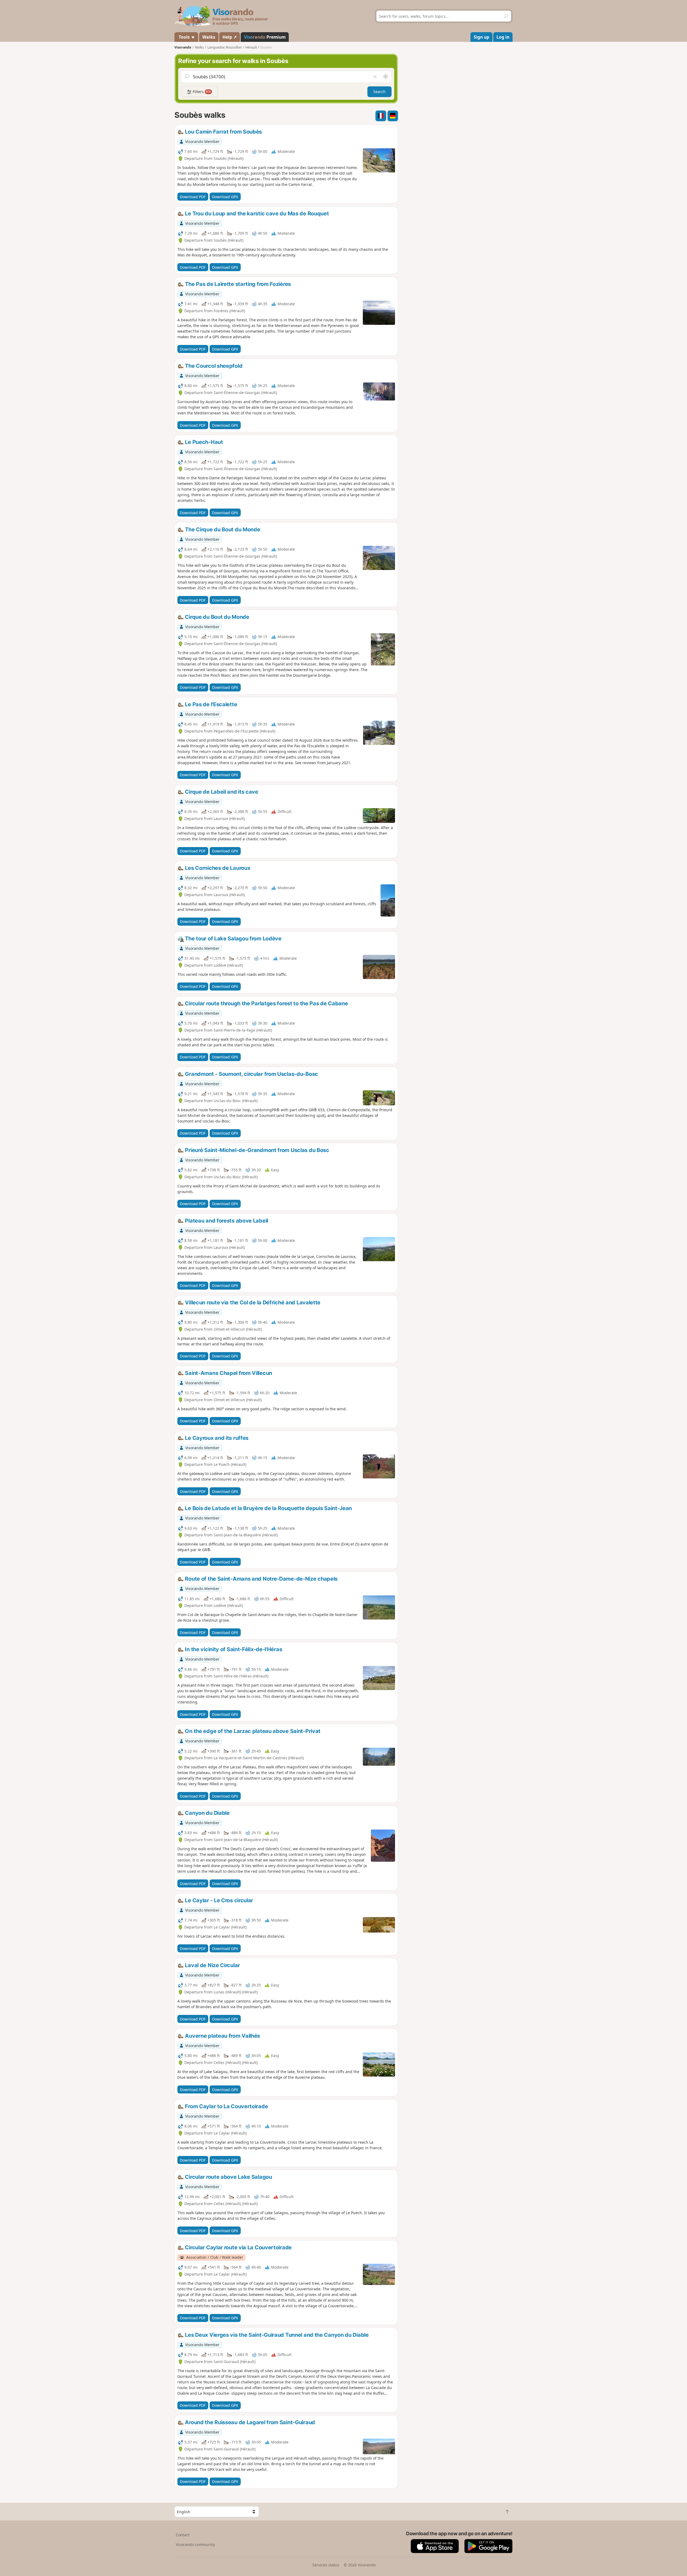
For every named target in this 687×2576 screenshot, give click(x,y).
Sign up (481, 37)
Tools (184, 37)
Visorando (183, 47)
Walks (209, 37)
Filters (201, 92)
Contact (183, 2535)
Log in (503, 37)
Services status (326, 2565)
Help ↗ (230, 37)
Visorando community (195, 2544)
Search (379, 92)
